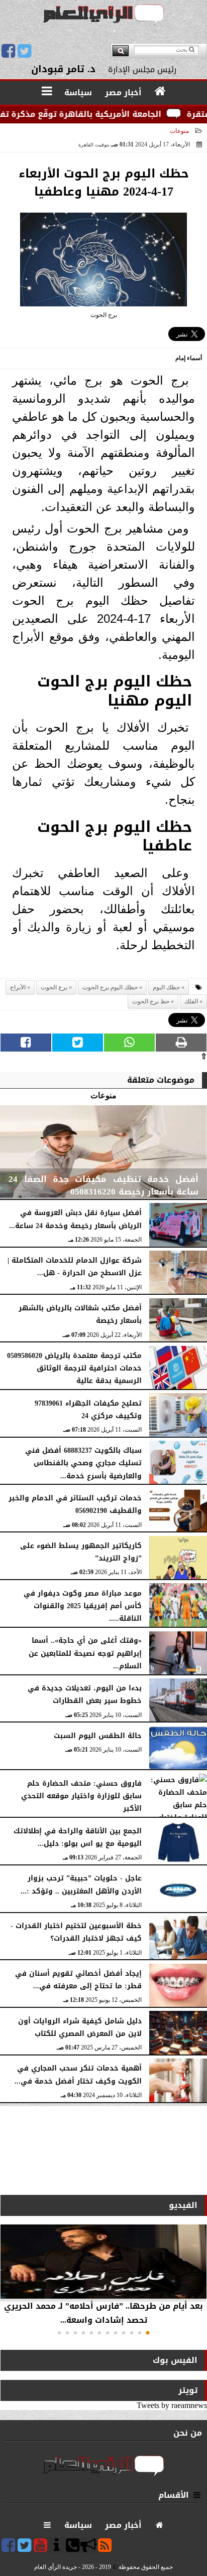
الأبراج (18, 987)
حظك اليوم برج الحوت (110, 987)
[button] (148, 2333)
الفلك (191, 1001)
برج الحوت (54, 987)
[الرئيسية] (161, 92)
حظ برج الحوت (151, 1001)
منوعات (179, 131)
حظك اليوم (166, 987)
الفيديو (183, 2205)
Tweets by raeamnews (172, 2405)
